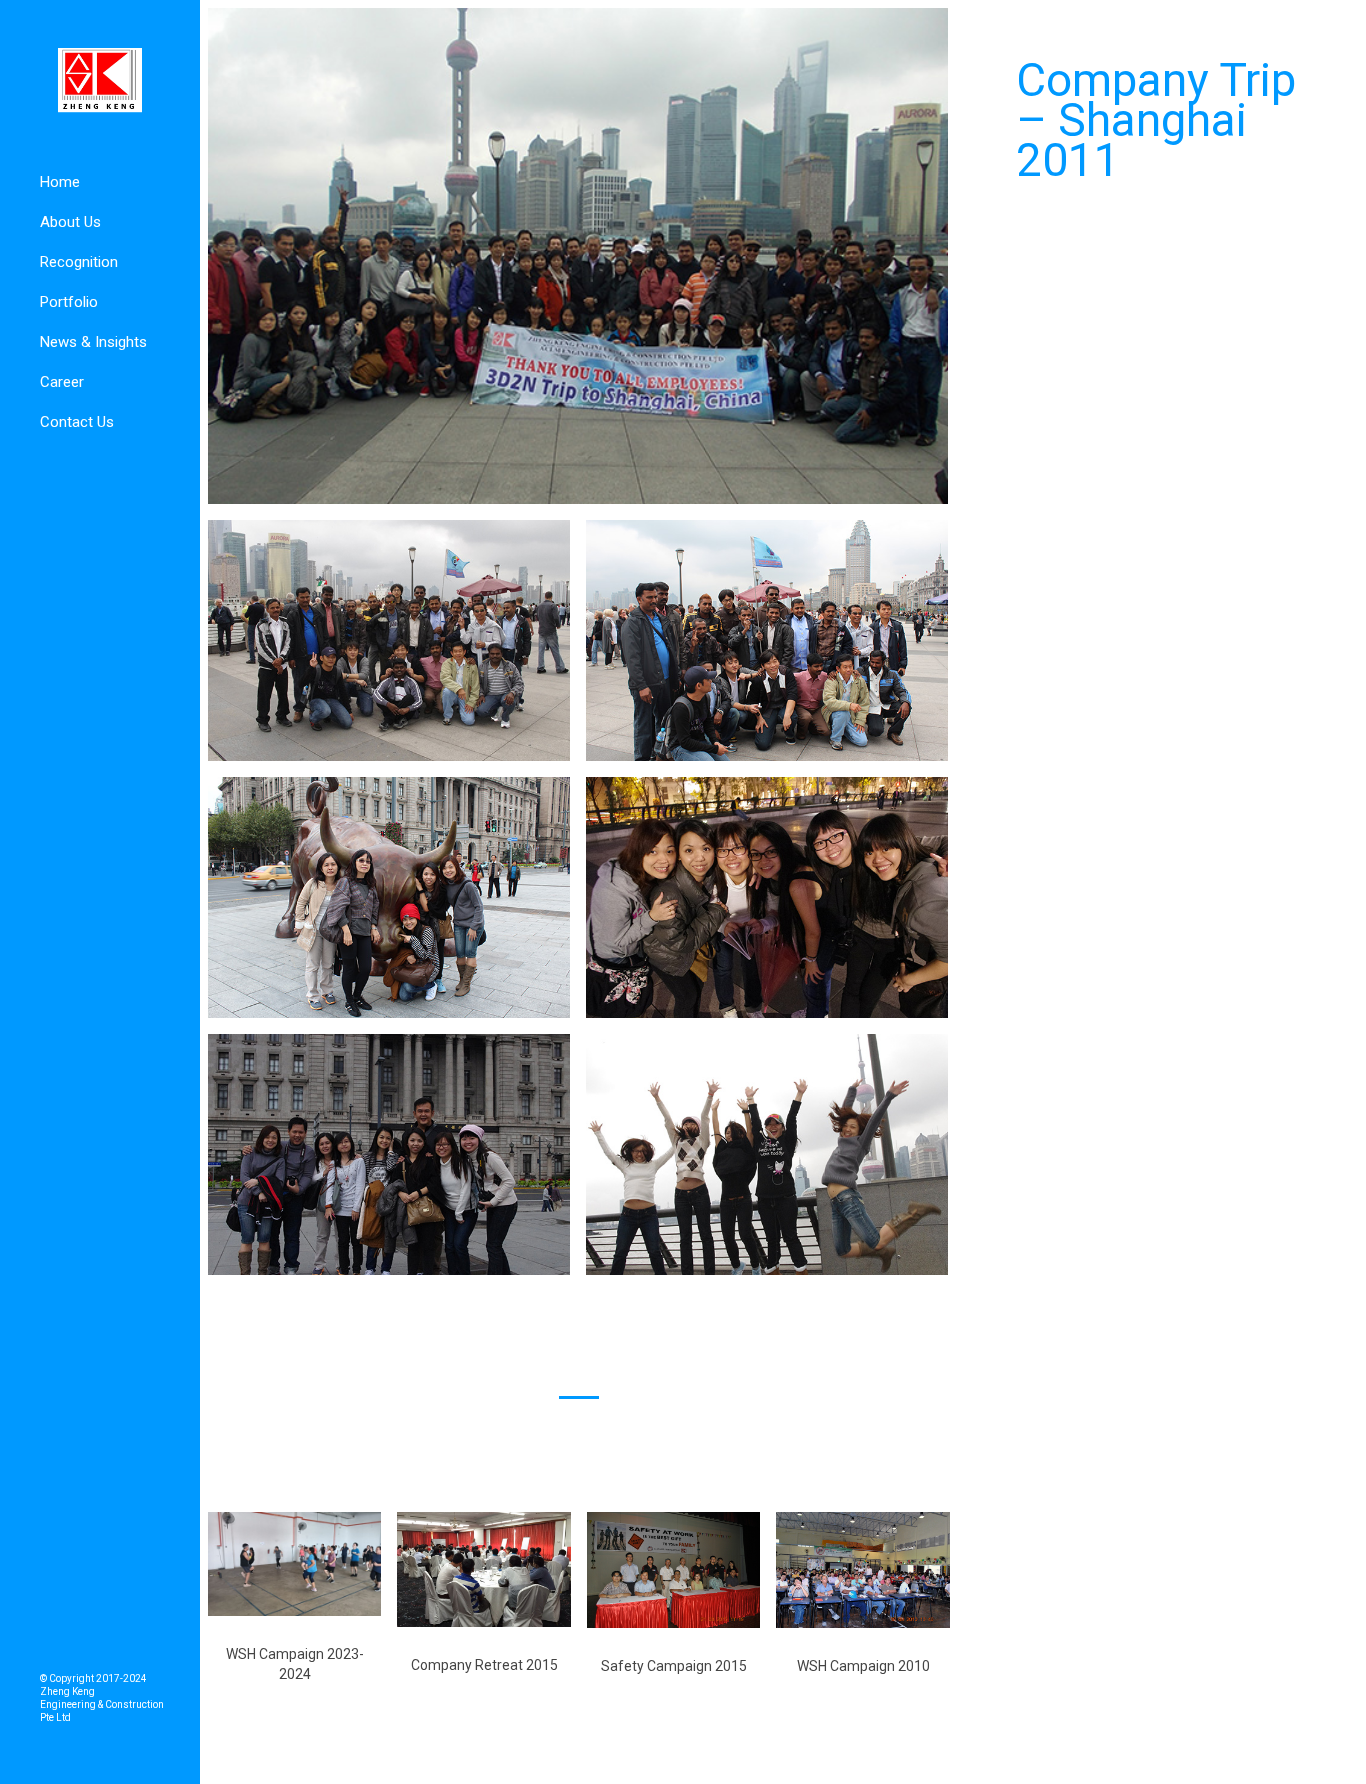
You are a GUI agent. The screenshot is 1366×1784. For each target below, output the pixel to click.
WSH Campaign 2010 (863, 1666)
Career (62, 382)
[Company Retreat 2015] (483, 1568)
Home (60, 182)
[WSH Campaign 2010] (862, 1568)
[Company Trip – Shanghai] (578, 254)
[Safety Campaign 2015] (673, 1568)
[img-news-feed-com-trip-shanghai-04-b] (767, 896)
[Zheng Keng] (100, 81)
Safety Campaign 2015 (674, 1666)
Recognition (79, 262)
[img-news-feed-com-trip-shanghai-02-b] (767, 1153)
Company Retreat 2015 (484, 1665)
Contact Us (77, 422)
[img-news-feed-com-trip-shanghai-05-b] (389, 896)
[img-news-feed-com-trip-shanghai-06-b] (767, 639)
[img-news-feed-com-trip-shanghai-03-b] (389, 1153)
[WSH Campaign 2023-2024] (294, 1562)
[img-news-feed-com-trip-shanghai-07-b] (389, 639)
